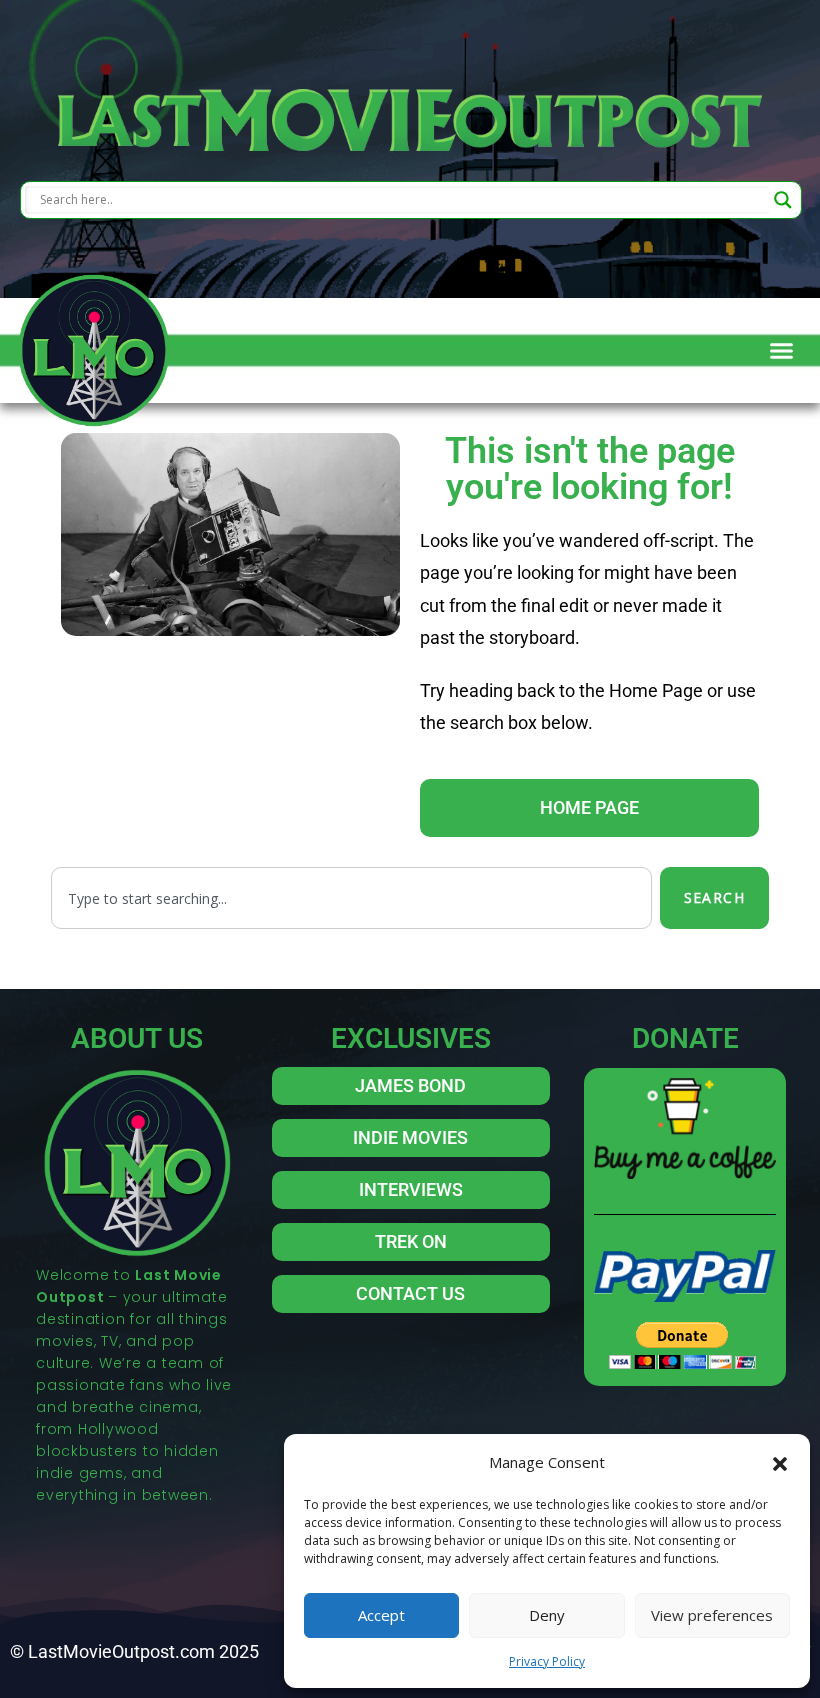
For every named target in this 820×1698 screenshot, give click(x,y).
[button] (780, 1462)
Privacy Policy (547, 1661)
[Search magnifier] (783, 200)
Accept (381, 1615)
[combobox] (351, 898)
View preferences (712, 1615)
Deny (547, 1615)
